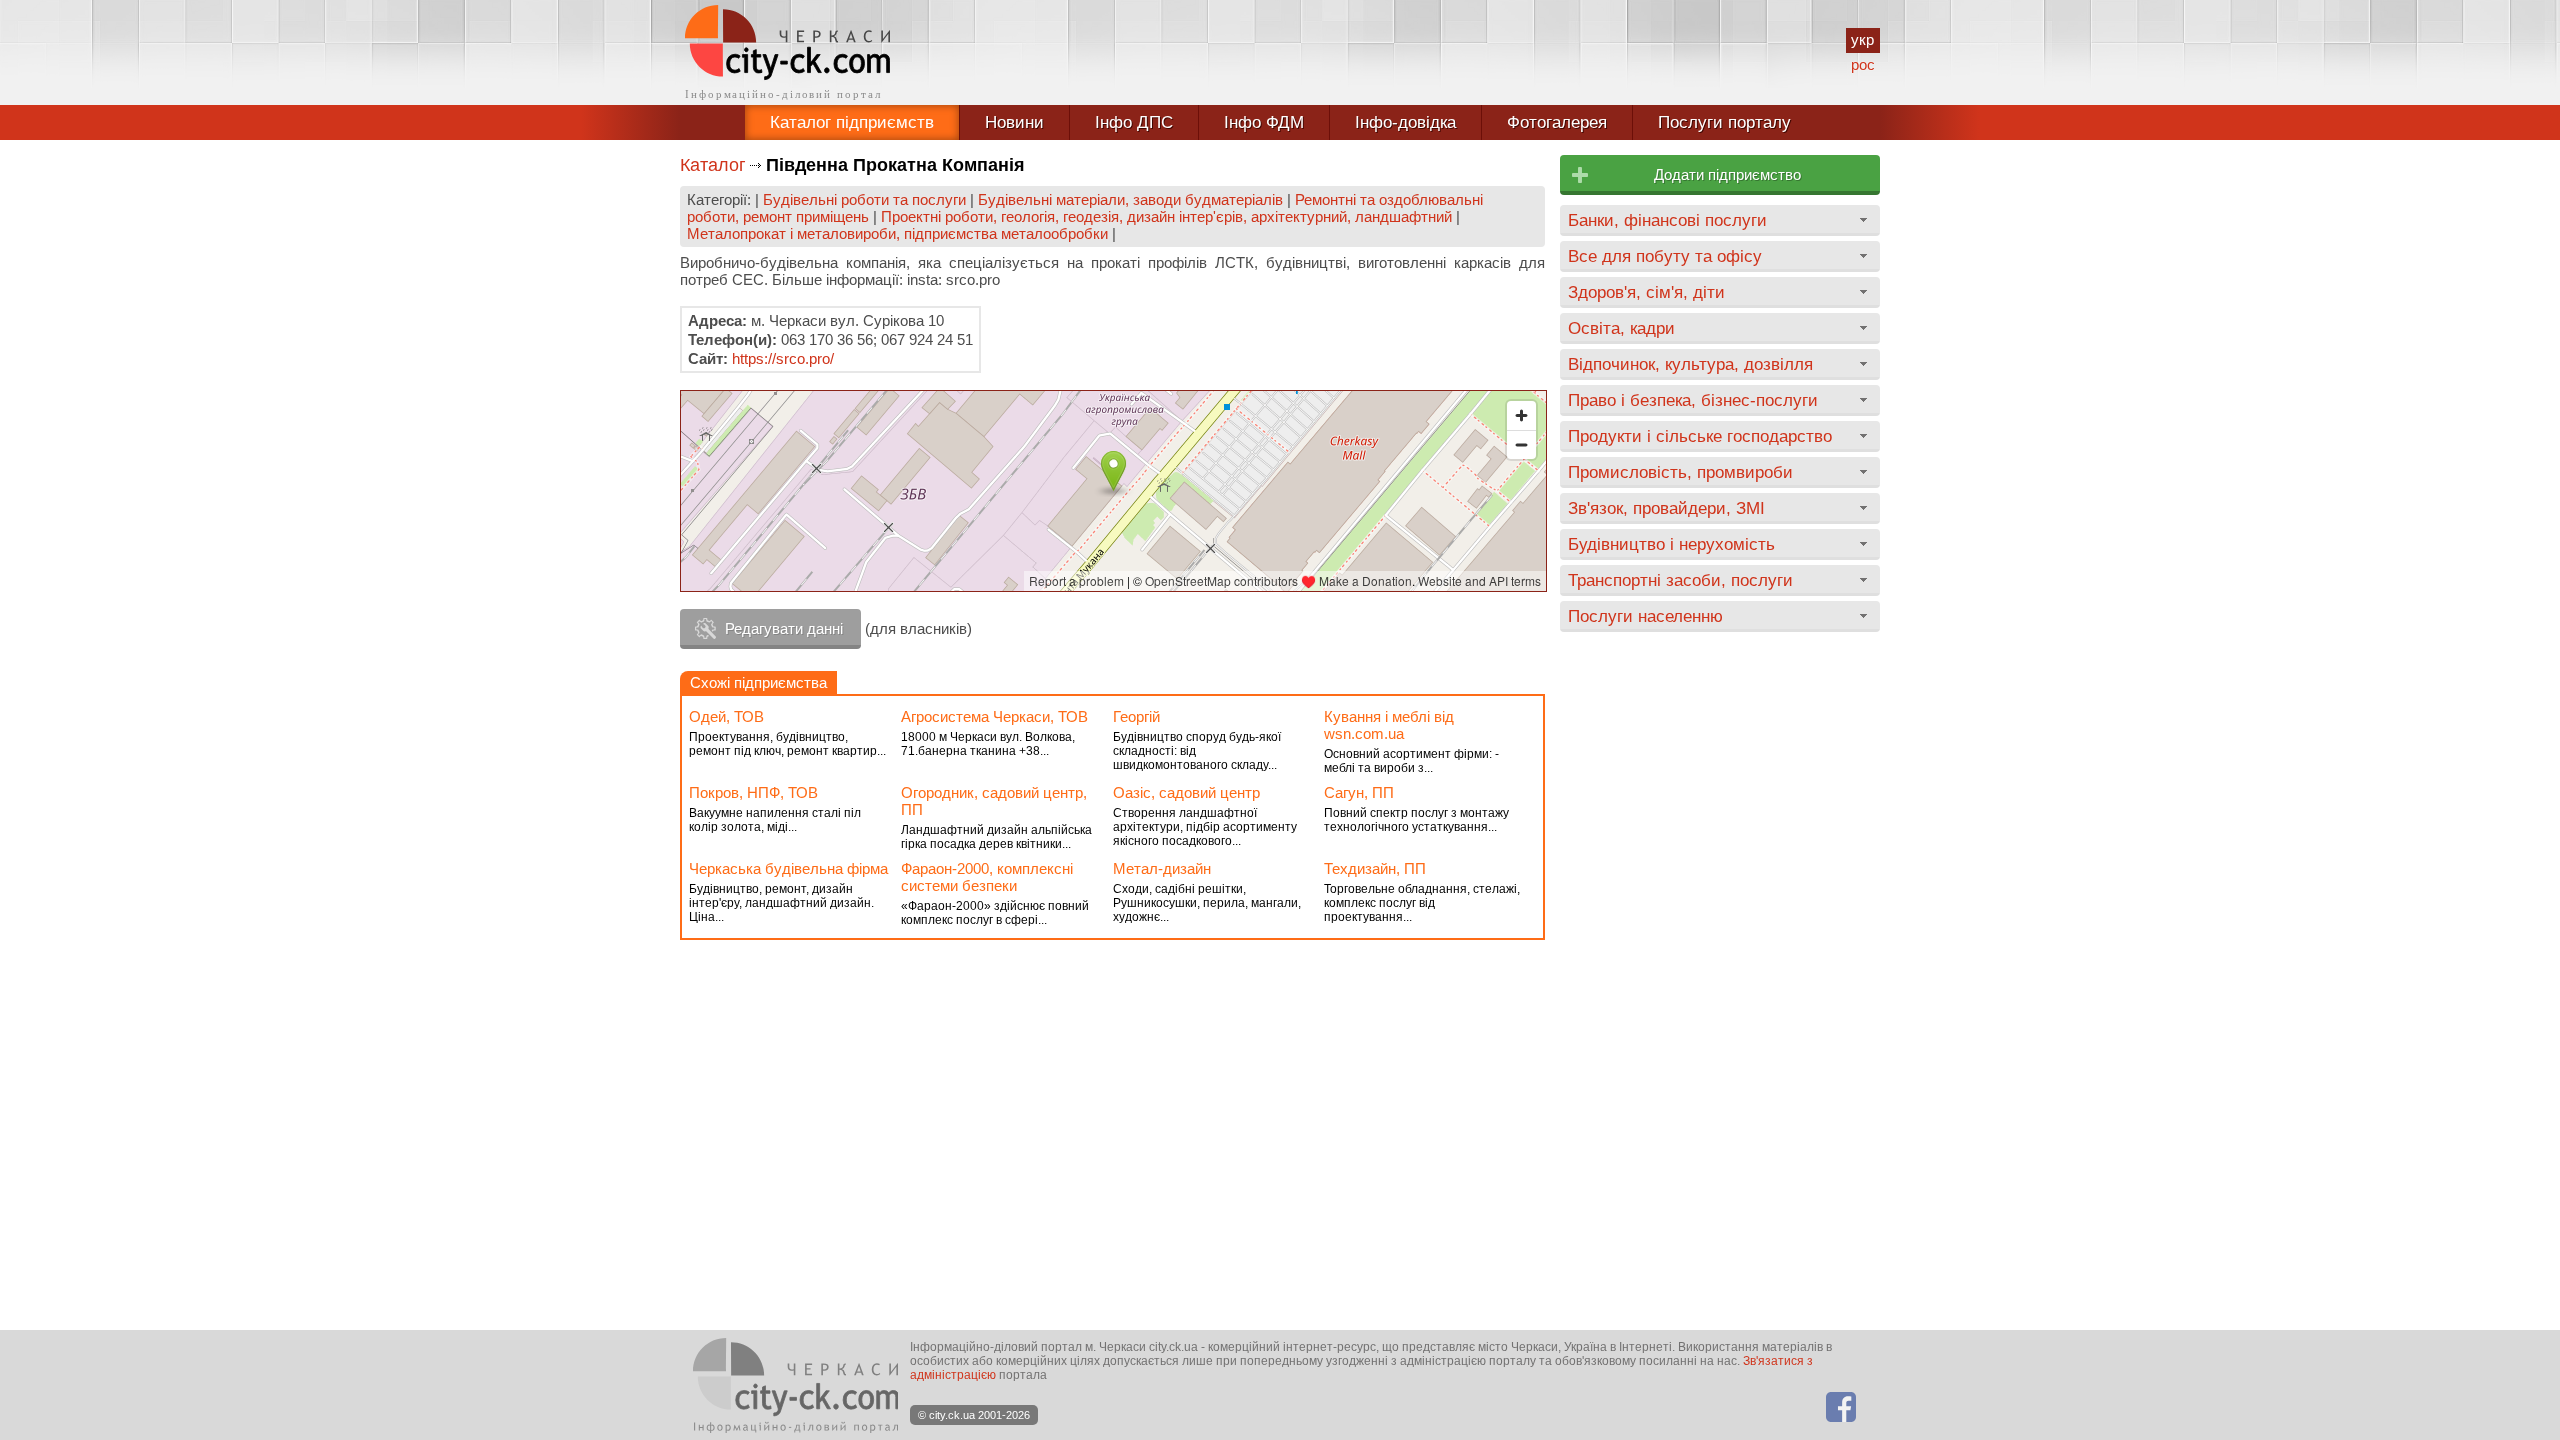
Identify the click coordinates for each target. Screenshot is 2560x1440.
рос (1863, 64)
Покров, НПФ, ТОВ (753, 792)
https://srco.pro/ (783, 358)
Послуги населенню (1645, 616)
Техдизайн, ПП (1375, 868)
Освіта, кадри (1621, 328)
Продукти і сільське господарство (1700, 436)
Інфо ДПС (1134, 122)
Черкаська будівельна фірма (788, 868)
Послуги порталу (1724, 122)
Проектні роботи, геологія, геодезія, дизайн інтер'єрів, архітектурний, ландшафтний (1166, 216)
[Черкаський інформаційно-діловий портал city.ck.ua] (787, 52)
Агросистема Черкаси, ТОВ (994, 716)
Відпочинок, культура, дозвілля (1690, 364)
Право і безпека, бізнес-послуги (1693, 400)
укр (1862, 39)
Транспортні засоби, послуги (1680, 580)
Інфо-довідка (1405, 122)
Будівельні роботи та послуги (864, 199)
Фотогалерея (1557, 122)
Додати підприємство (1727, 174)
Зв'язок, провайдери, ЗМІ (1666, 508)
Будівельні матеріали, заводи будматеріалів (1130, 199)
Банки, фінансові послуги (1667, 220)
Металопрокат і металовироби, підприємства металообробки (897, 233)
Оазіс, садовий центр (1186, 792)
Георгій (1136, 716)
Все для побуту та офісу (1665, 256)
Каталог (713, 165)
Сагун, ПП (1359, 792)
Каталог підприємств (852, 122)
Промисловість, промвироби (1680, 472)
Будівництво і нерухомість (1671, 544)
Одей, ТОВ (726, 716)
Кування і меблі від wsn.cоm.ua (1389, 725)
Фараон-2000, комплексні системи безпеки (987, 877)
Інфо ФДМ (1264, 122)
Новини (1014, 122)
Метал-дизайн (1162, 868)
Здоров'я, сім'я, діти (1646, 292)
